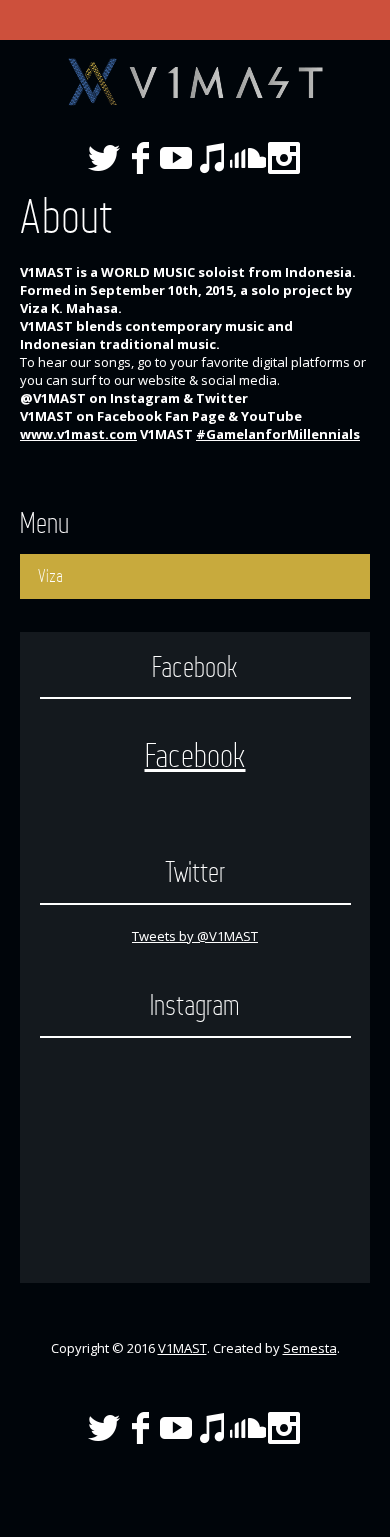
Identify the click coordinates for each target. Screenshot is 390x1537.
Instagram (284, 158)
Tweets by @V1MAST (195, 936)
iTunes (212, 158)
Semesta (310, 1348)
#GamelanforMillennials (278, 434)
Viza (50, 576)
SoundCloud (248, 158)
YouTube (176, 158)
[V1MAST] (195, 82)
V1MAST (182, 1348)
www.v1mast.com (78, 434)
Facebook (140, 158)
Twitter (104, 158)
